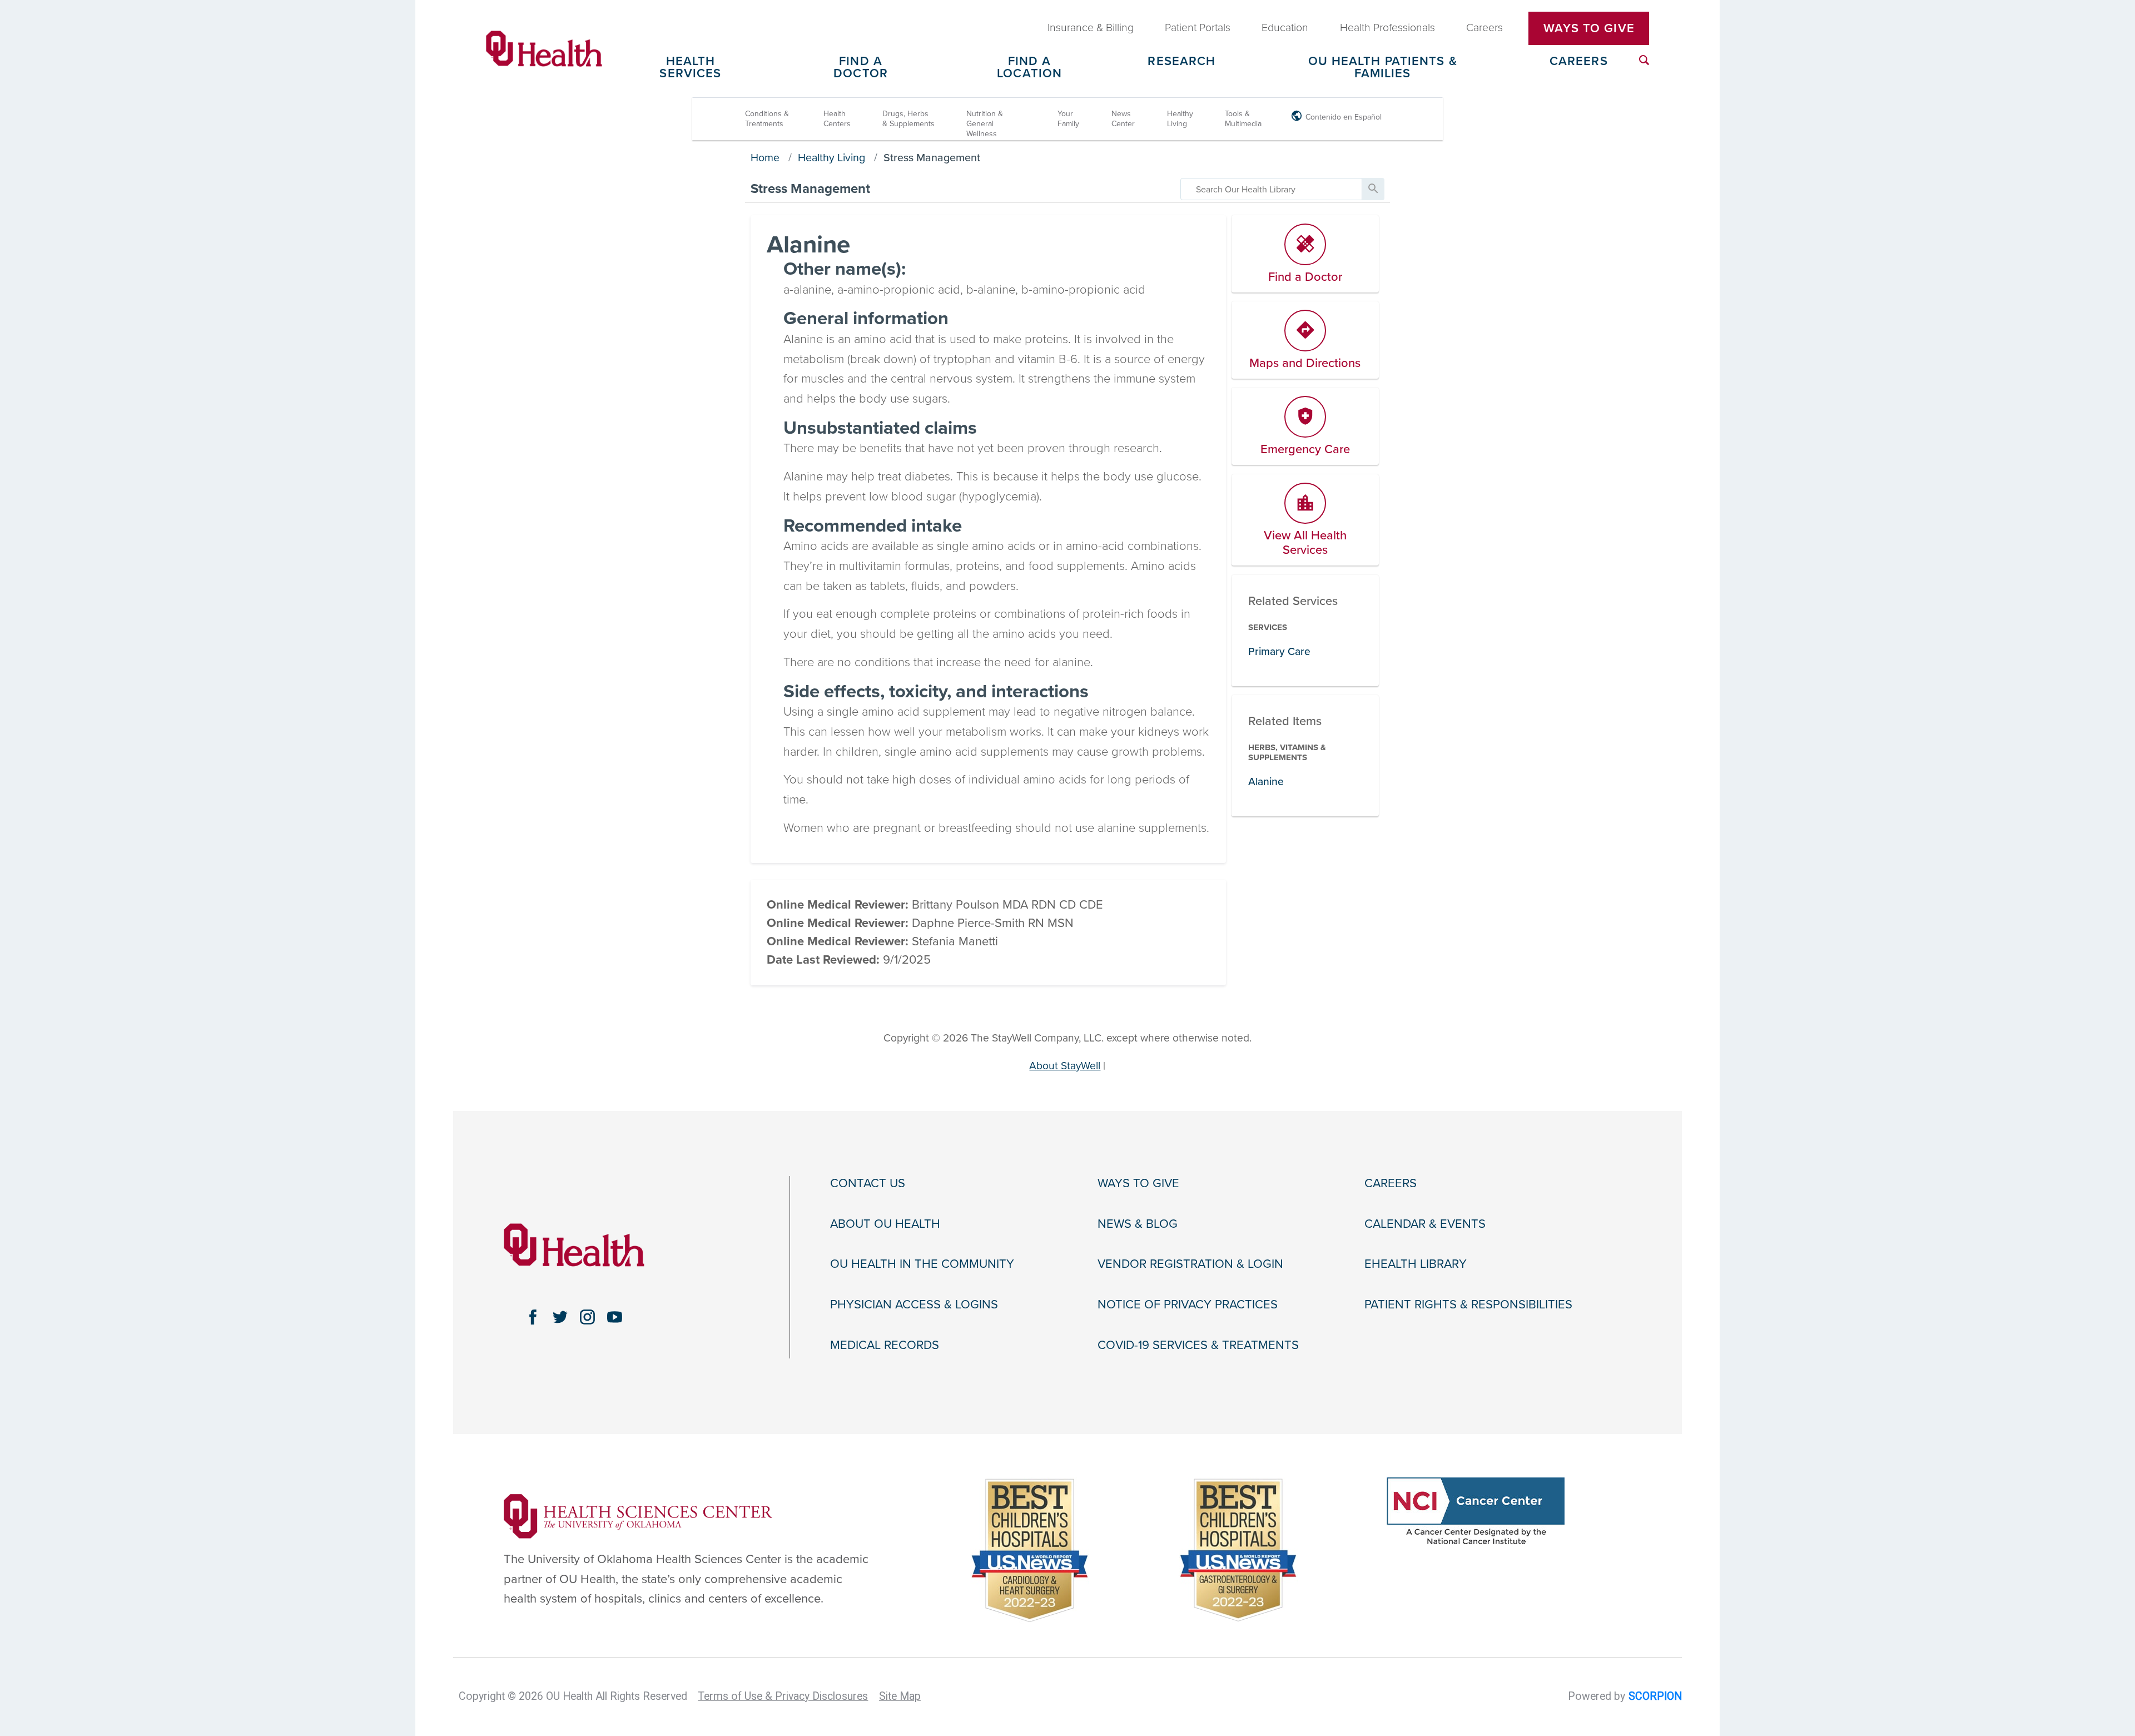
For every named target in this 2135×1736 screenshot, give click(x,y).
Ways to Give (1138, 1183)
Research (1181, 62)
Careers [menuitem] (1484, 28)
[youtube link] (615, 1317)
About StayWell (1065, 1066)
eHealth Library (1416, 1264)
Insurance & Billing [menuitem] (1091, 28)
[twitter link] (560, 1317)
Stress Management (932, 158)
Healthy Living (1180, 119)
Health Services (690, 68)
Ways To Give (1589, 28)
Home (765, 158)
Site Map (900, 1696)
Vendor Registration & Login (1190, 1264)
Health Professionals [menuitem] (1387, 28)
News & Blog (1138, 1224)
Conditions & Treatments (767, 119)
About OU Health (885, 1224)
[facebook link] (533, 1317)
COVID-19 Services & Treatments (1198, 1345)
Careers (1579, 62)
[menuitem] (1644, 60)
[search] (1271, 189)
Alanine (1266, 782)
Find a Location (1029, 68)
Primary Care (1279, 651)
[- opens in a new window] (638, 1515)
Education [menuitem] (1285, 28)
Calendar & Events (1425, 1224)
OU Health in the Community (922, 1264)
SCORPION (1655, 1696)
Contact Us (868, 1183)
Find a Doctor (861, 68)
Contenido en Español (1344, 117)
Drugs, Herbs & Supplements (908, 119)
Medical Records (885, 1345)
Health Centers (837, 119)
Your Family (1068, 119)
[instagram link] (587, 1317)
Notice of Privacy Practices (1188, 1305)
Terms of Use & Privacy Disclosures (783, 1696)
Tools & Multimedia (1243, 119)
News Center (1123, 119)
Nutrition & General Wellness (985, 124)
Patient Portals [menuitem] (1198, 28)
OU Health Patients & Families (1383, 68)
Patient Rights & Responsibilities (1468, 1305)
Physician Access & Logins (914, 1305)
